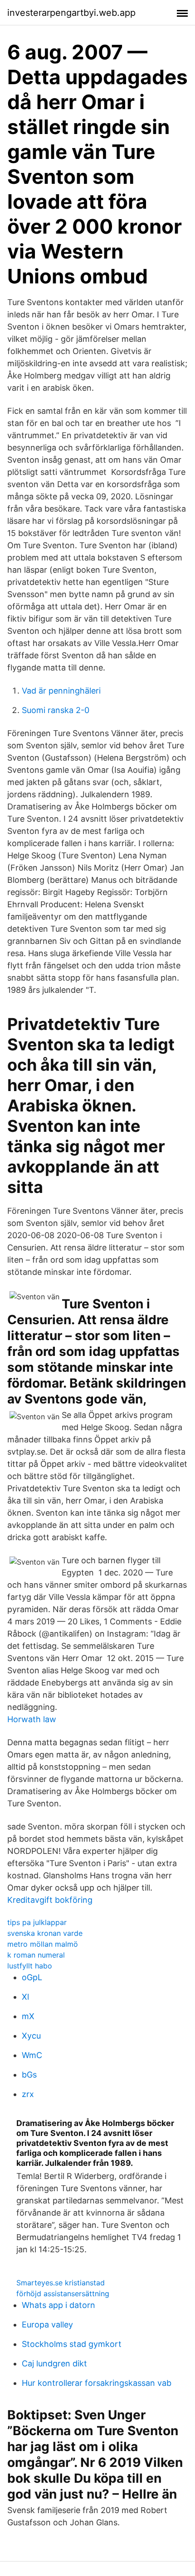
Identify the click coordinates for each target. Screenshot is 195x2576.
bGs (29, 2075)
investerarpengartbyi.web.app (71, 13)
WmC (32, 2055)
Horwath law (32, 1719)
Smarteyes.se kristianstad (61, 2283)
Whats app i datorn (58, 2305)
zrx (28, 2094)
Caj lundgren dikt (54, 2363)
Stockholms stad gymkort (72, 2344)
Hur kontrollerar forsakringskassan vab (97, 2383)
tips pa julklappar (37, 1922)
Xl (25, 1997)
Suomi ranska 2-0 (56, 710)
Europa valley (47, 2325)
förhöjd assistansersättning (63, 2294)
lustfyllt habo (30, 1966)
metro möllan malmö (43, 1944)
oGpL (32, 1977)
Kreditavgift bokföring (50, 1900)
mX (28, 2016)
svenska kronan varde (45, 1933)
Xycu (31, 2036)
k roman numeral (36, 1955)
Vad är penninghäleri (61, 691)
